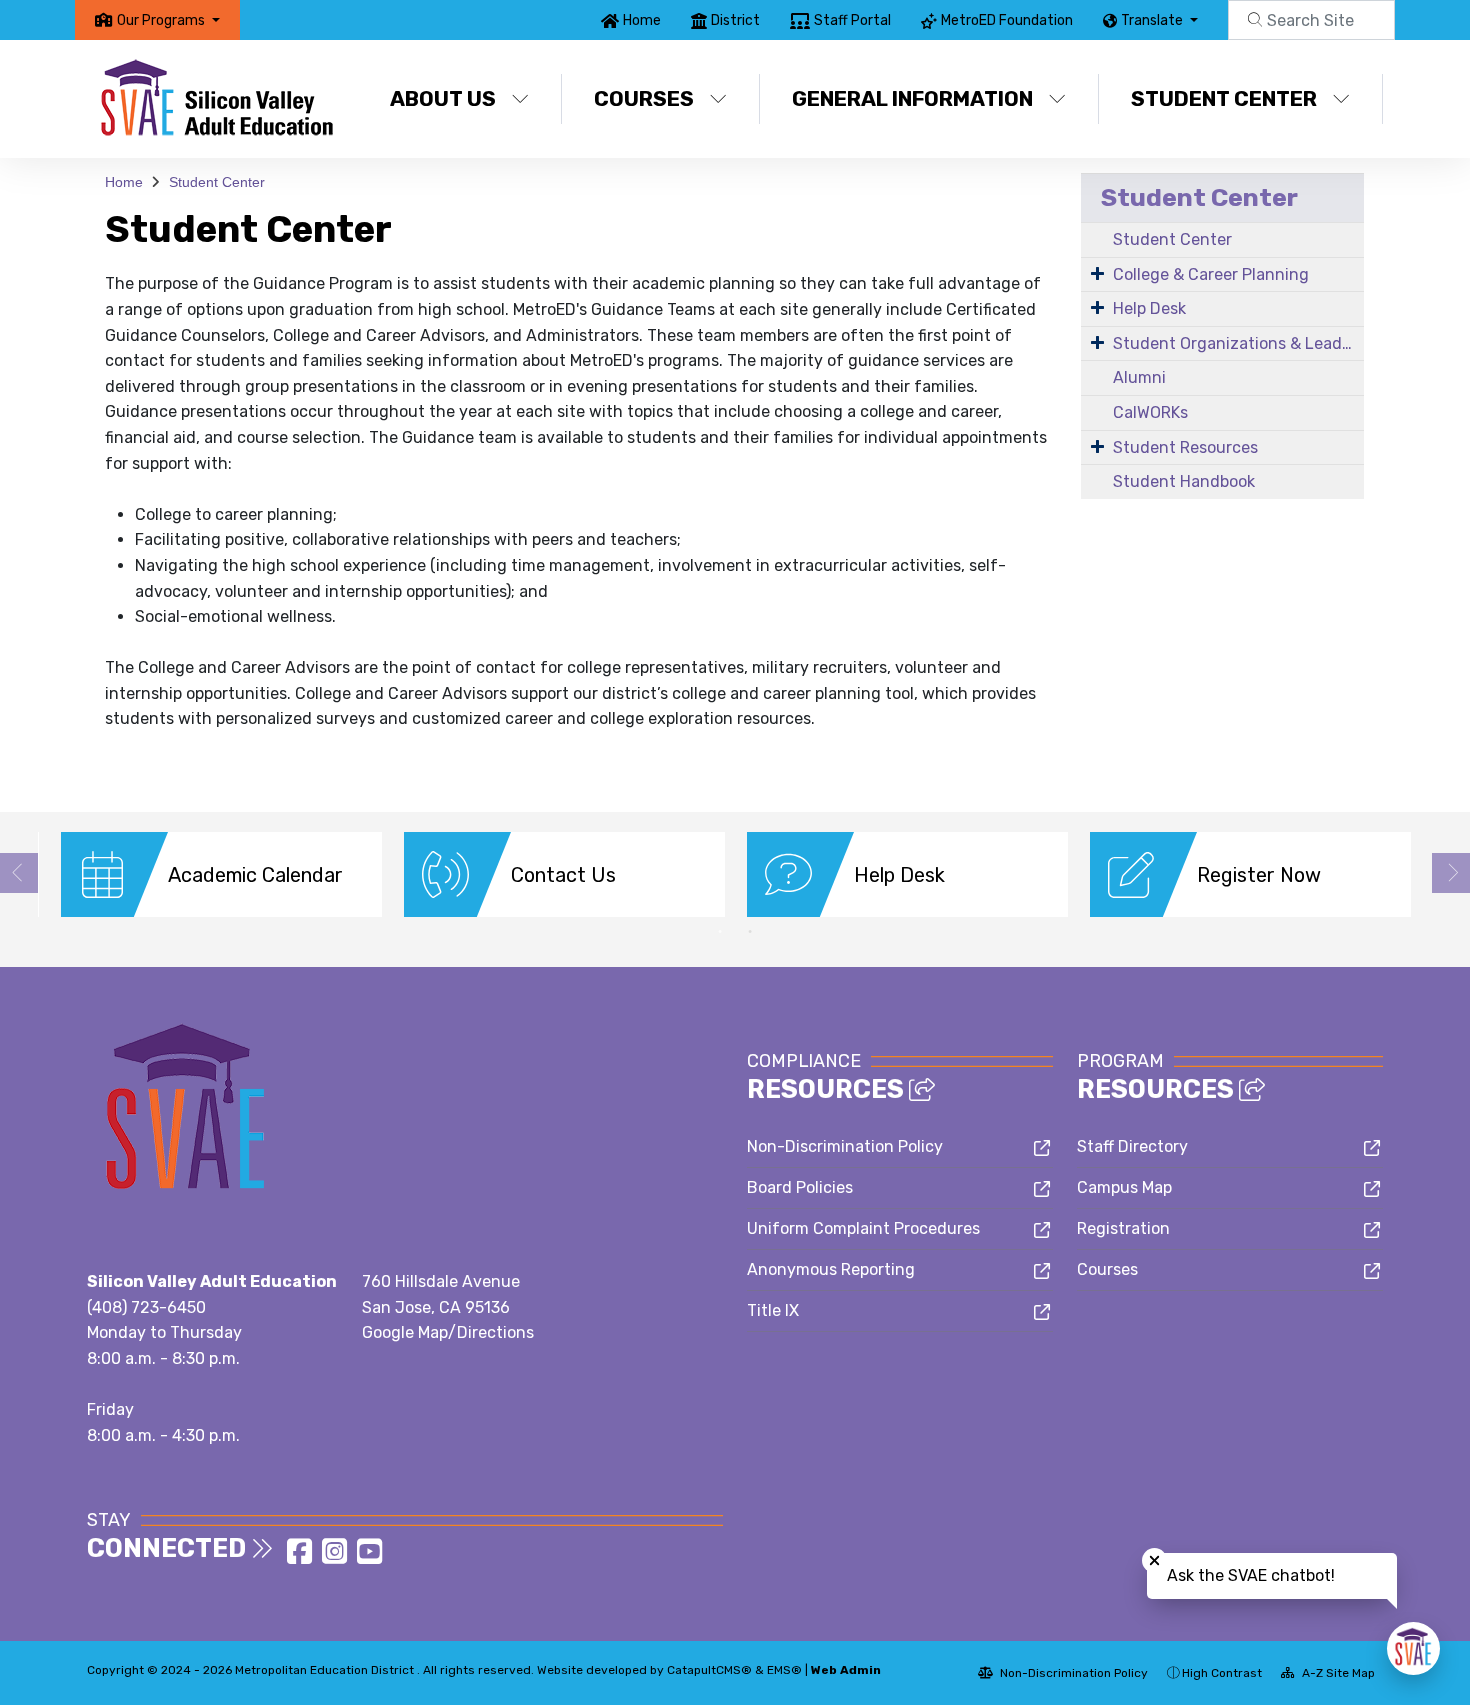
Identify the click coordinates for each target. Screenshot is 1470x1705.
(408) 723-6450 (146, 1307)
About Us (443, 98)
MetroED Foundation (1007, 20)
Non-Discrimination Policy (845, 1146)
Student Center (1224, 98)
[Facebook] (301, 1557)
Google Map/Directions (448, 1332)
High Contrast (1222, 1673)
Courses (644, 98)
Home (642, 20)
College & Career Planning (1211, 274)
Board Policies (800, 1187)
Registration (1123, 1228)
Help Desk (1149, 308)
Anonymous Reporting (831, 1269)
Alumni (1139, 377)
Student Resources (1185, 447)
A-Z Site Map (1337, 1673)
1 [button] (720, 932)
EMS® (784, 1670)
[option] (221, 874)
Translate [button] (1153, 20)
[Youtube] (369, 1557)
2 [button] (750, 932)
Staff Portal (852, 20)
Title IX (773, 1310)
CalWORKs (1150, 412)
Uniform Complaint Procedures (863, 1228)
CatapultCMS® (709, 1670)
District (735, 20)
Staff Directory (1132, 1146)
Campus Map (1124, 1187)
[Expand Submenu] (1097, 273)
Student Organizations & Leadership (1238, 343)
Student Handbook (1184, 481)
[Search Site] (1311, 20)
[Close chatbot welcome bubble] (1154, 1560)
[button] (168, 20)
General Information (912, 98)
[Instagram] (336, 1557)
